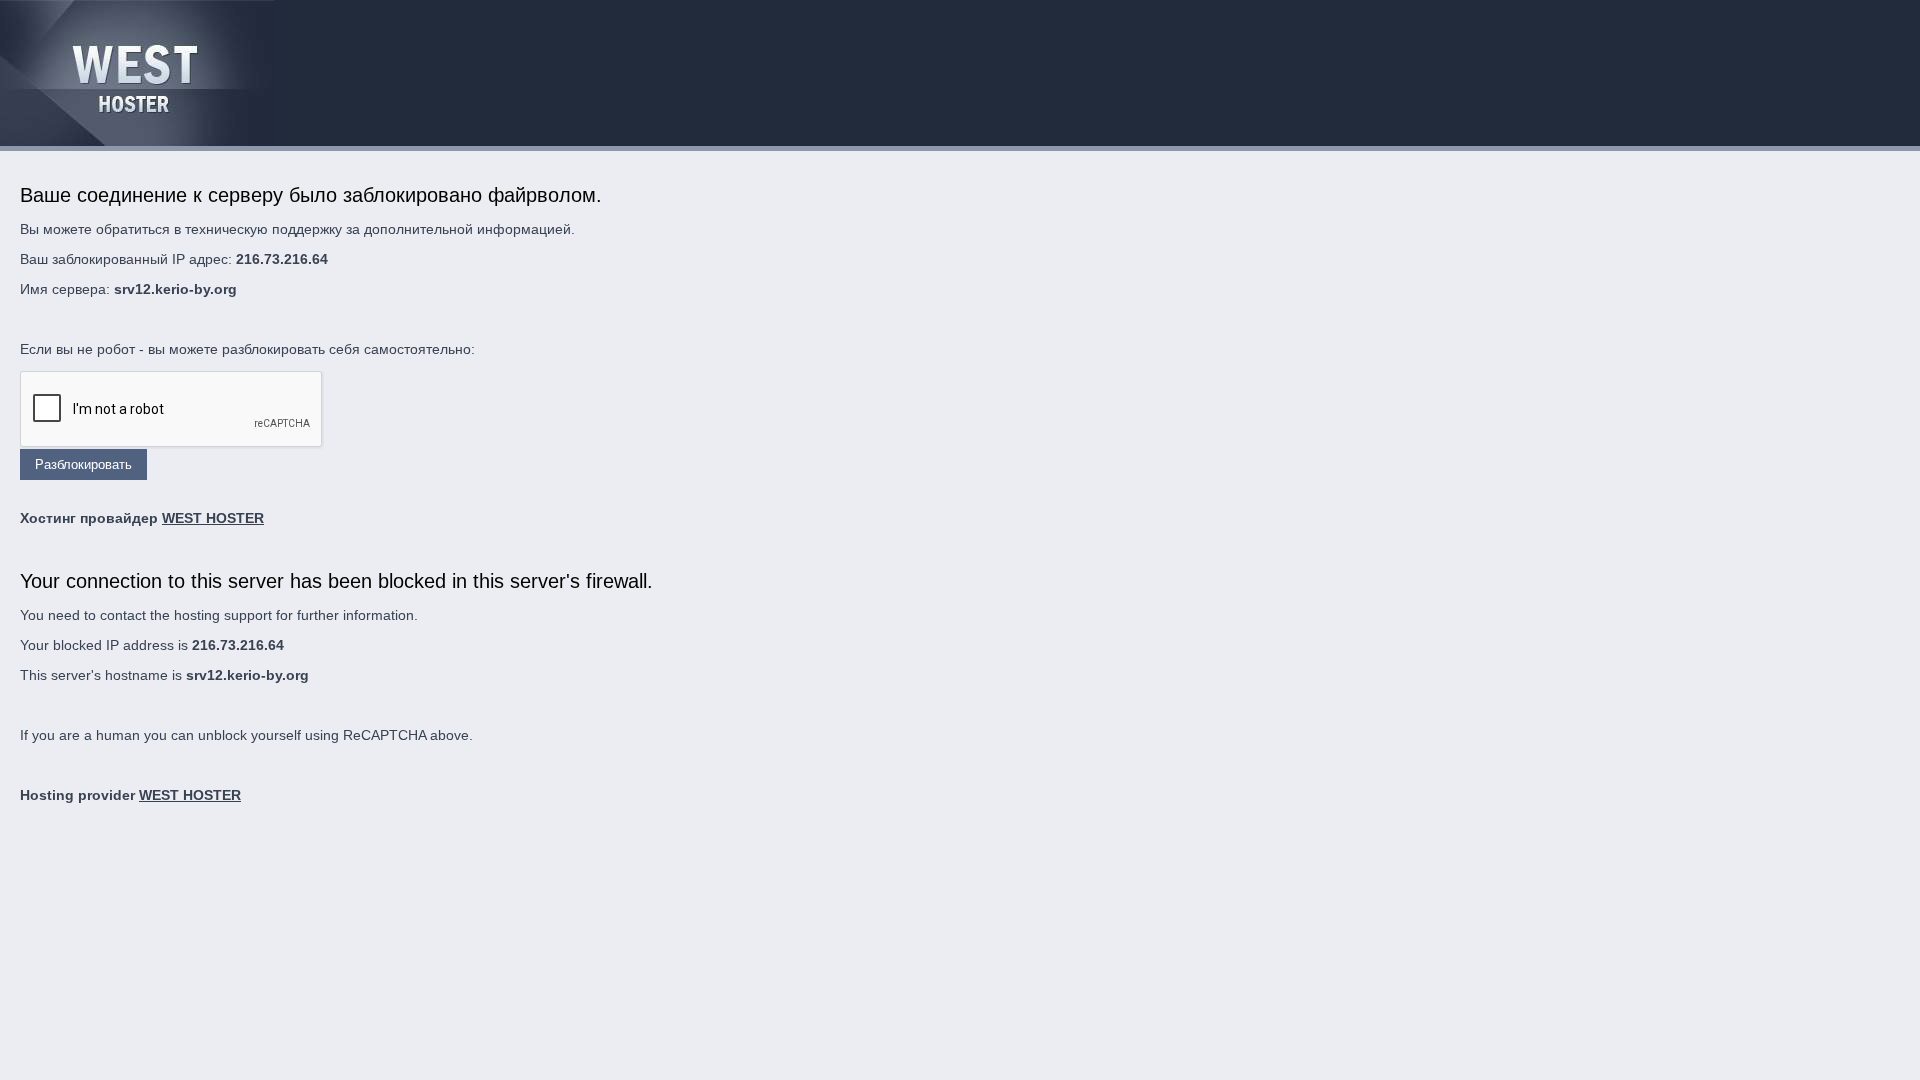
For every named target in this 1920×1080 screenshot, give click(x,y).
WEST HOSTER (213, 518)
